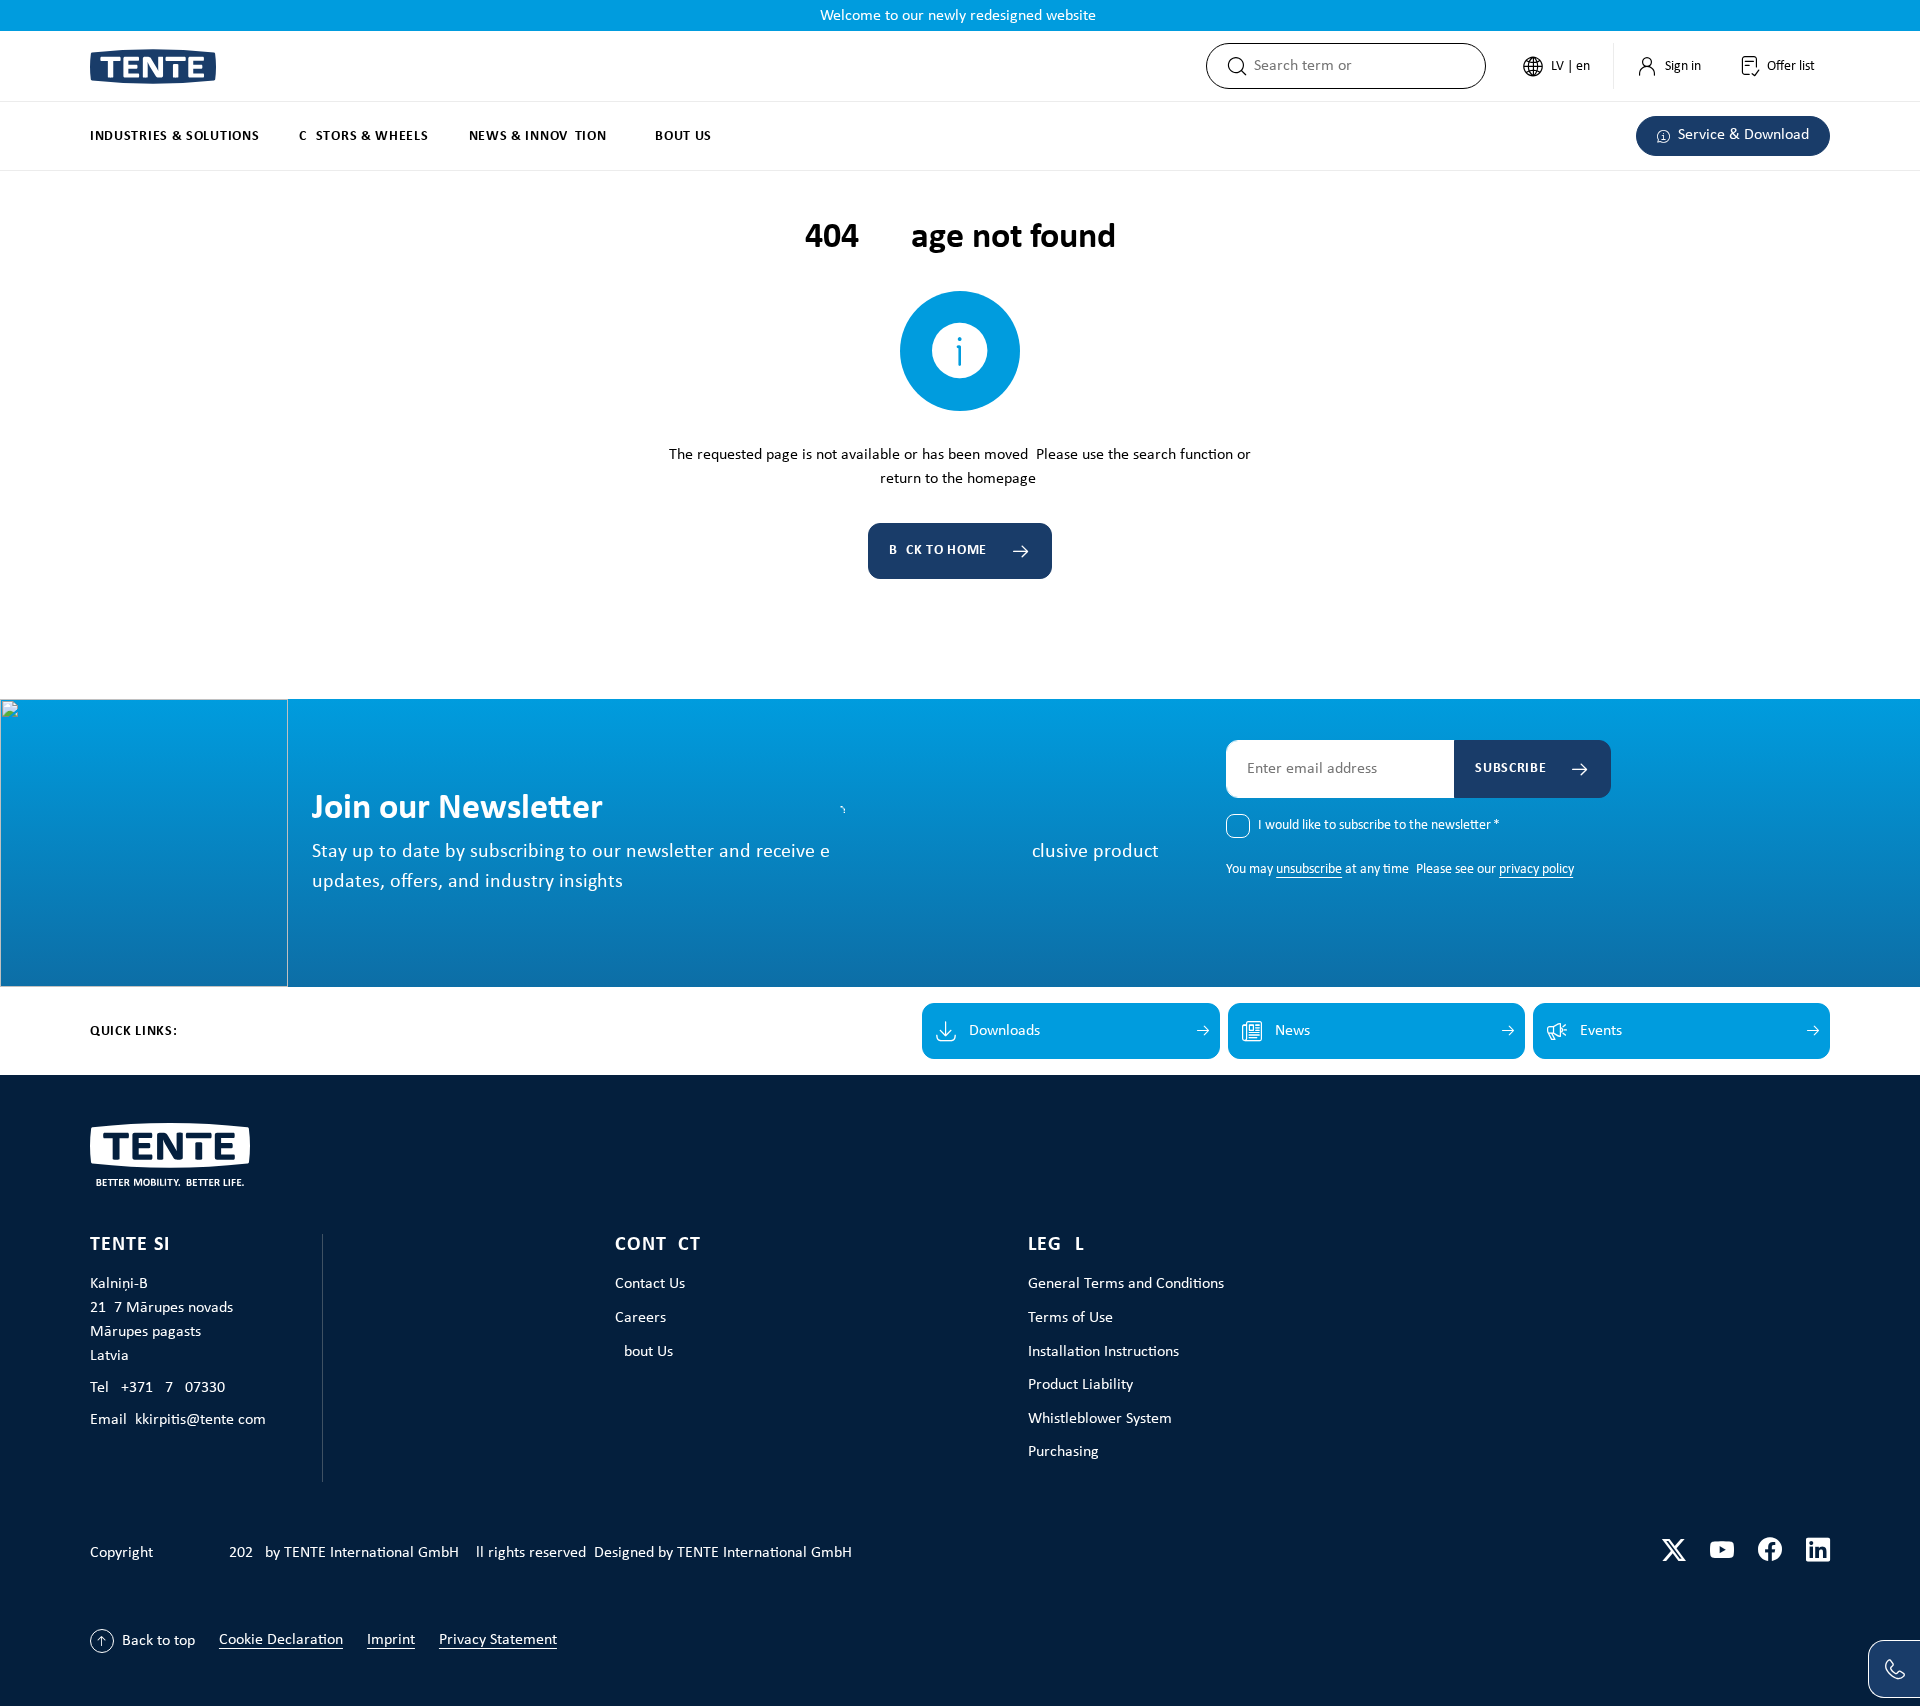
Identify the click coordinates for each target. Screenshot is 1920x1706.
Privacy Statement (498, 1640)
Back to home (938, 550)
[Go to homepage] (153, 66)
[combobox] (1369, 66)
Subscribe (1510, 768)
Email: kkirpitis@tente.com (178, 1420)
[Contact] (1894, 1669)
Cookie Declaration (281, 1640)
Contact (658, 1245)
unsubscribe (1309, 869)
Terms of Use (1070, 1318)
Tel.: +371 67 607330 (157, 1388)
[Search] (1231, 66)
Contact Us (650, 1284)
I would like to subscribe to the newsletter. (1379, 825)
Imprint (391, 1640)
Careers (640, 1318)
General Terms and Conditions (1126, 1284)
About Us (644, 1352)
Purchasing (1063, 1452)
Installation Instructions (1103, 1352)
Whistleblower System (1100, 1419)
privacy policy (1536, 869)
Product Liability (1080, 1385)
